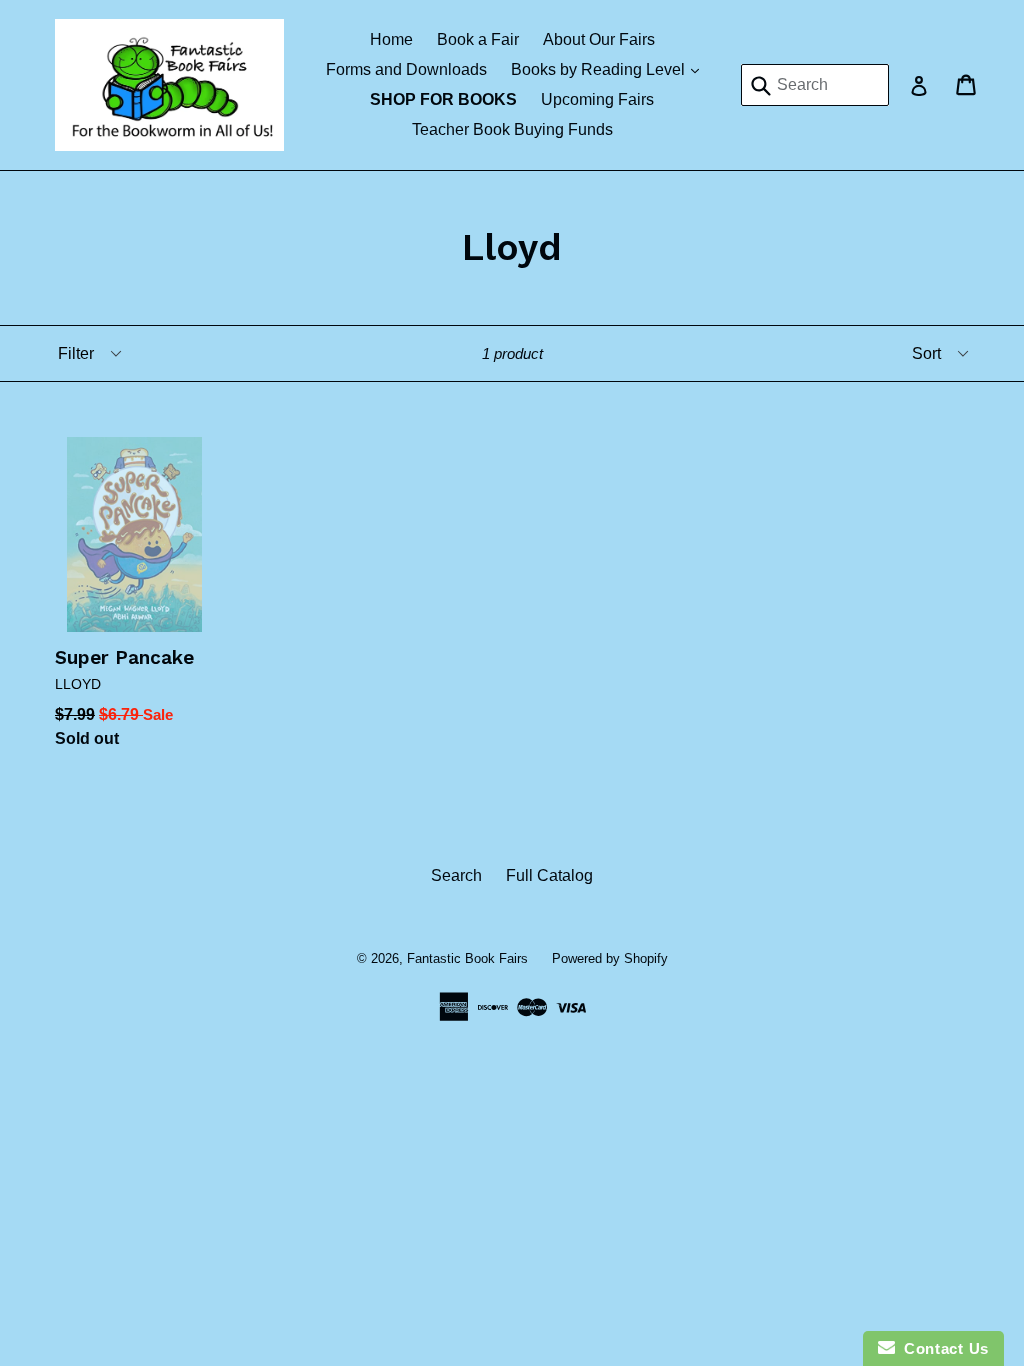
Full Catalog (549, 875)
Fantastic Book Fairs (467, 958)
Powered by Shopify (610, 958)
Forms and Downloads (406, 69)
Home (391, 39)
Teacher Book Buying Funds (512, 129)
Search (456, 875)
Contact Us (942, 1348)
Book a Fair (478, 39)
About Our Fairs (599, 39)
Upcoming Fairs (597, 99)
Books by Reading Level (610, 69)
